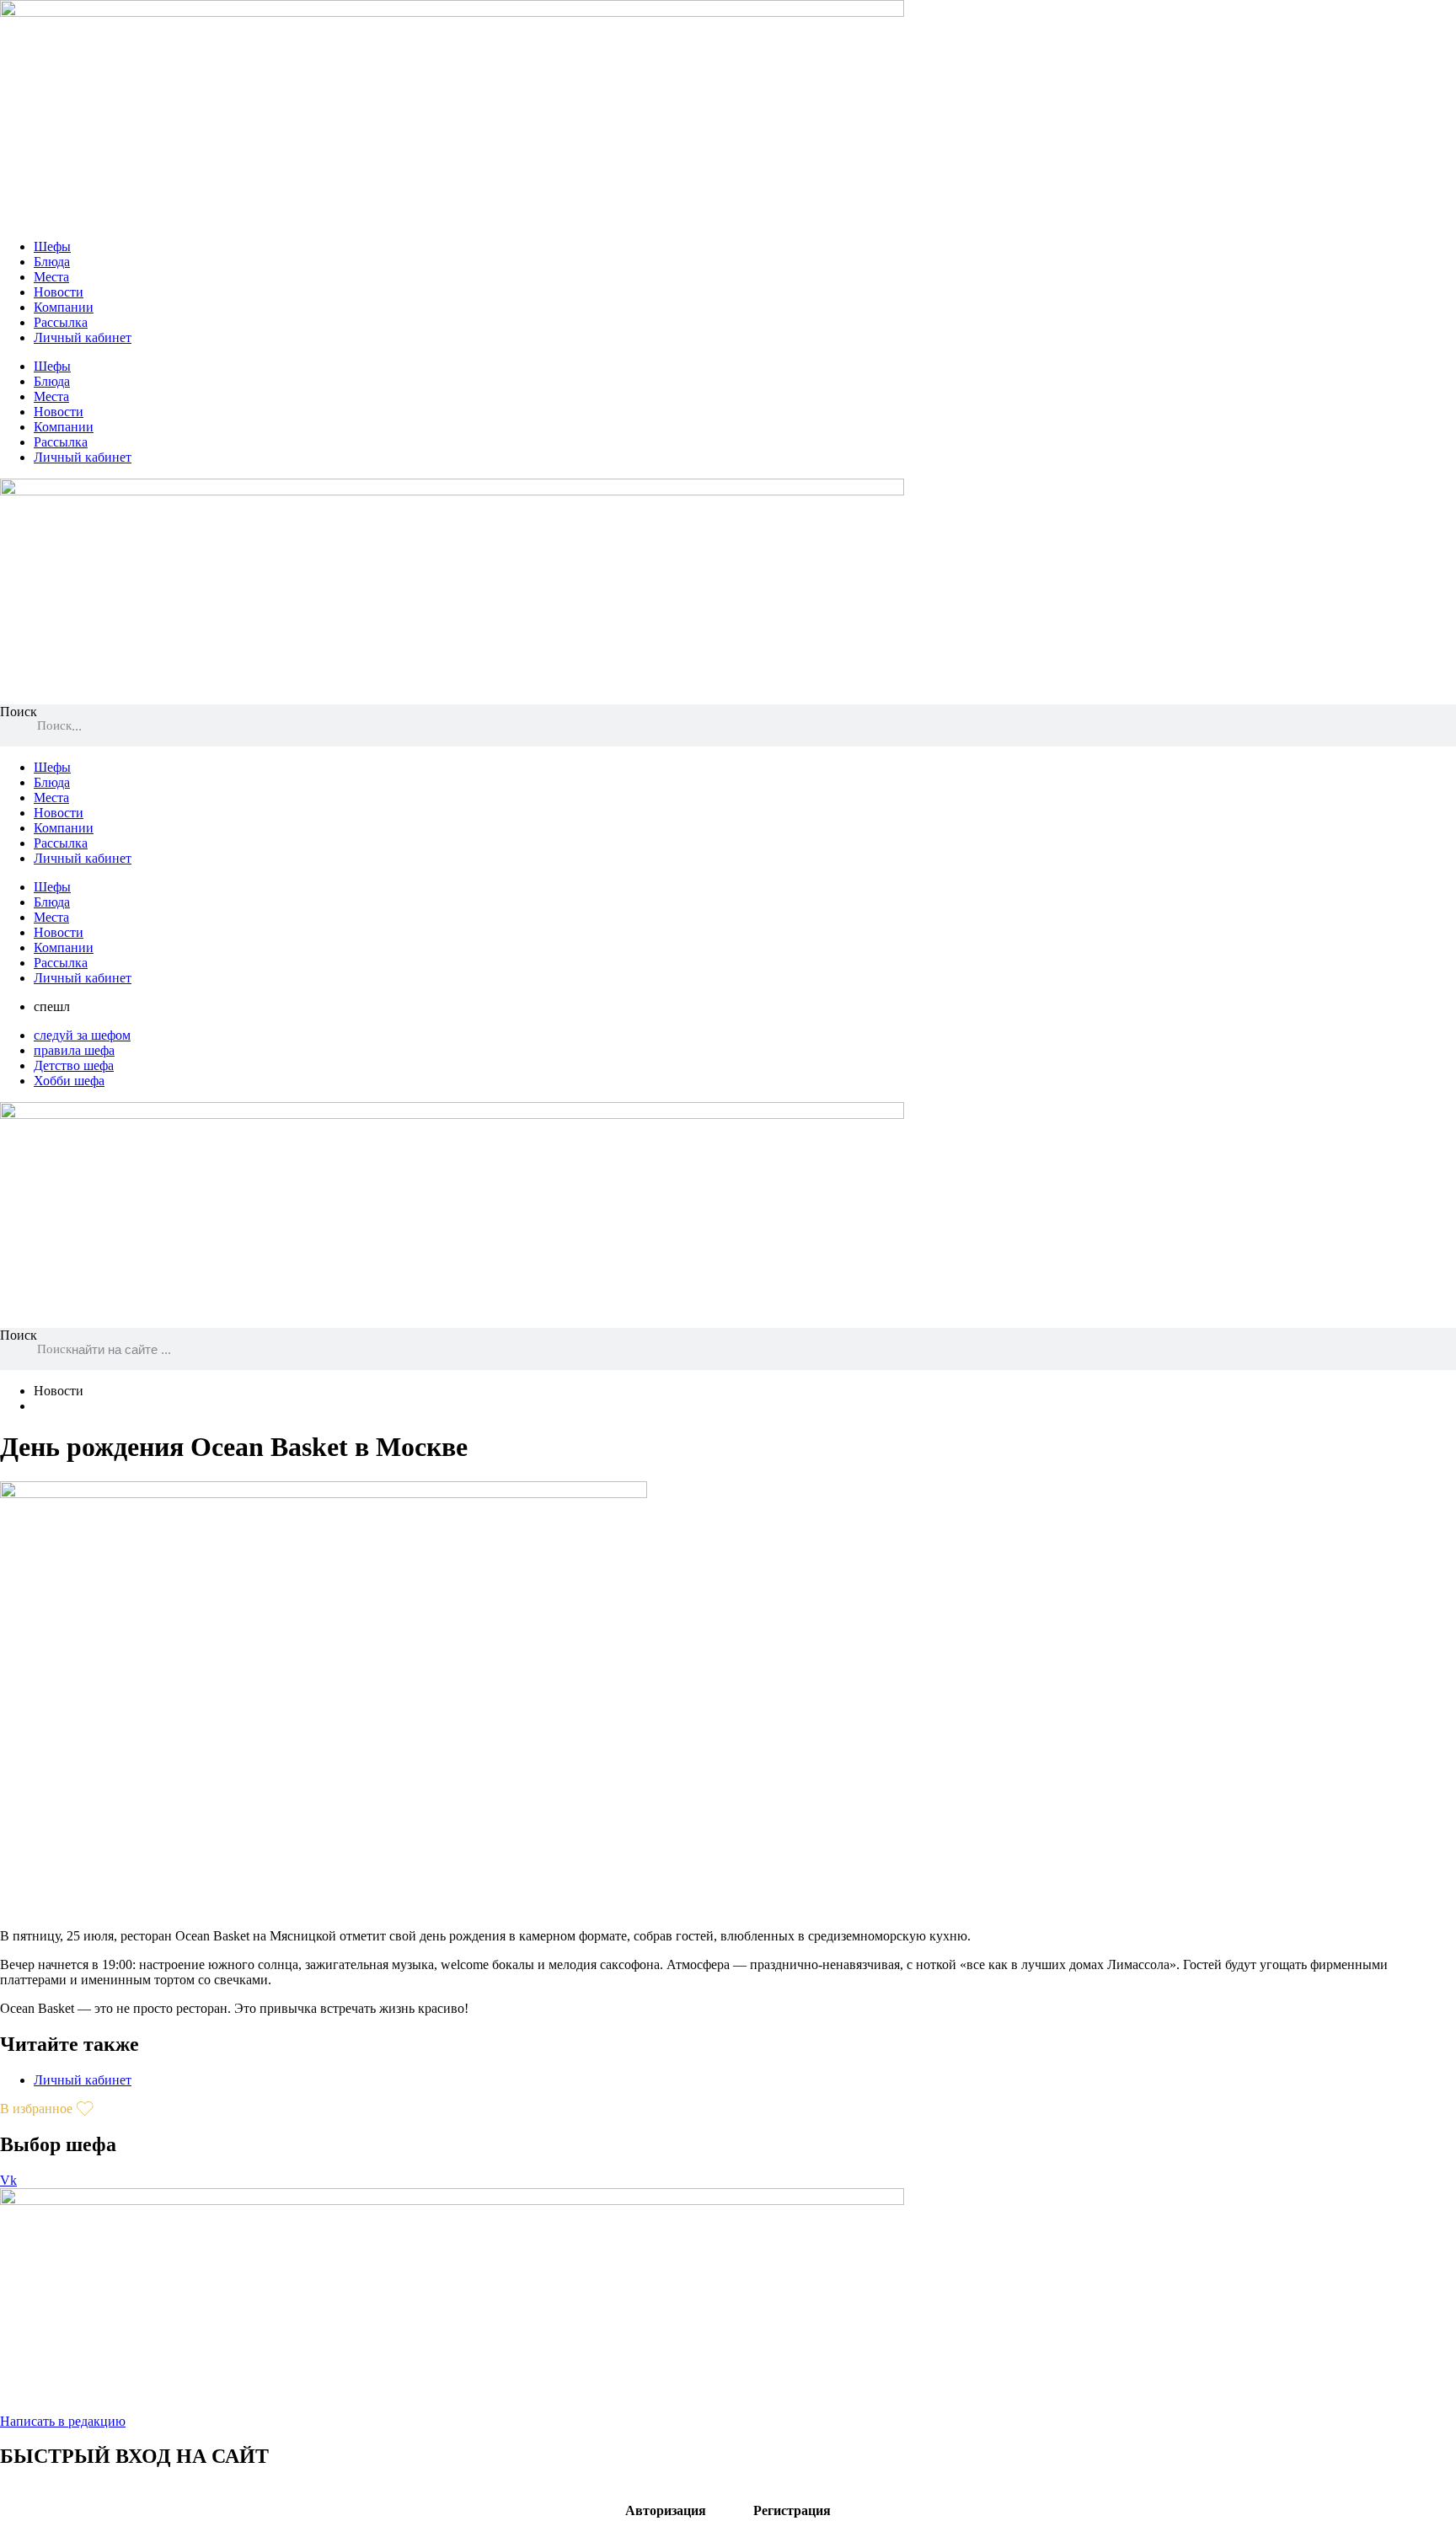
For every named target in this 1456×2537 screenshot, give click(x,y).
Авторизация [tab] (666, 2510)
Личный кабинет (83, 337)
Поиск (19, 712)
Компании (64, 307)
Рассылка (61, 322)
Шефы (52, 246)
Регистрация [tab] (792, 2510)
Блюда (52, 262)
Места (51, 277)
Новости (59, 292)
